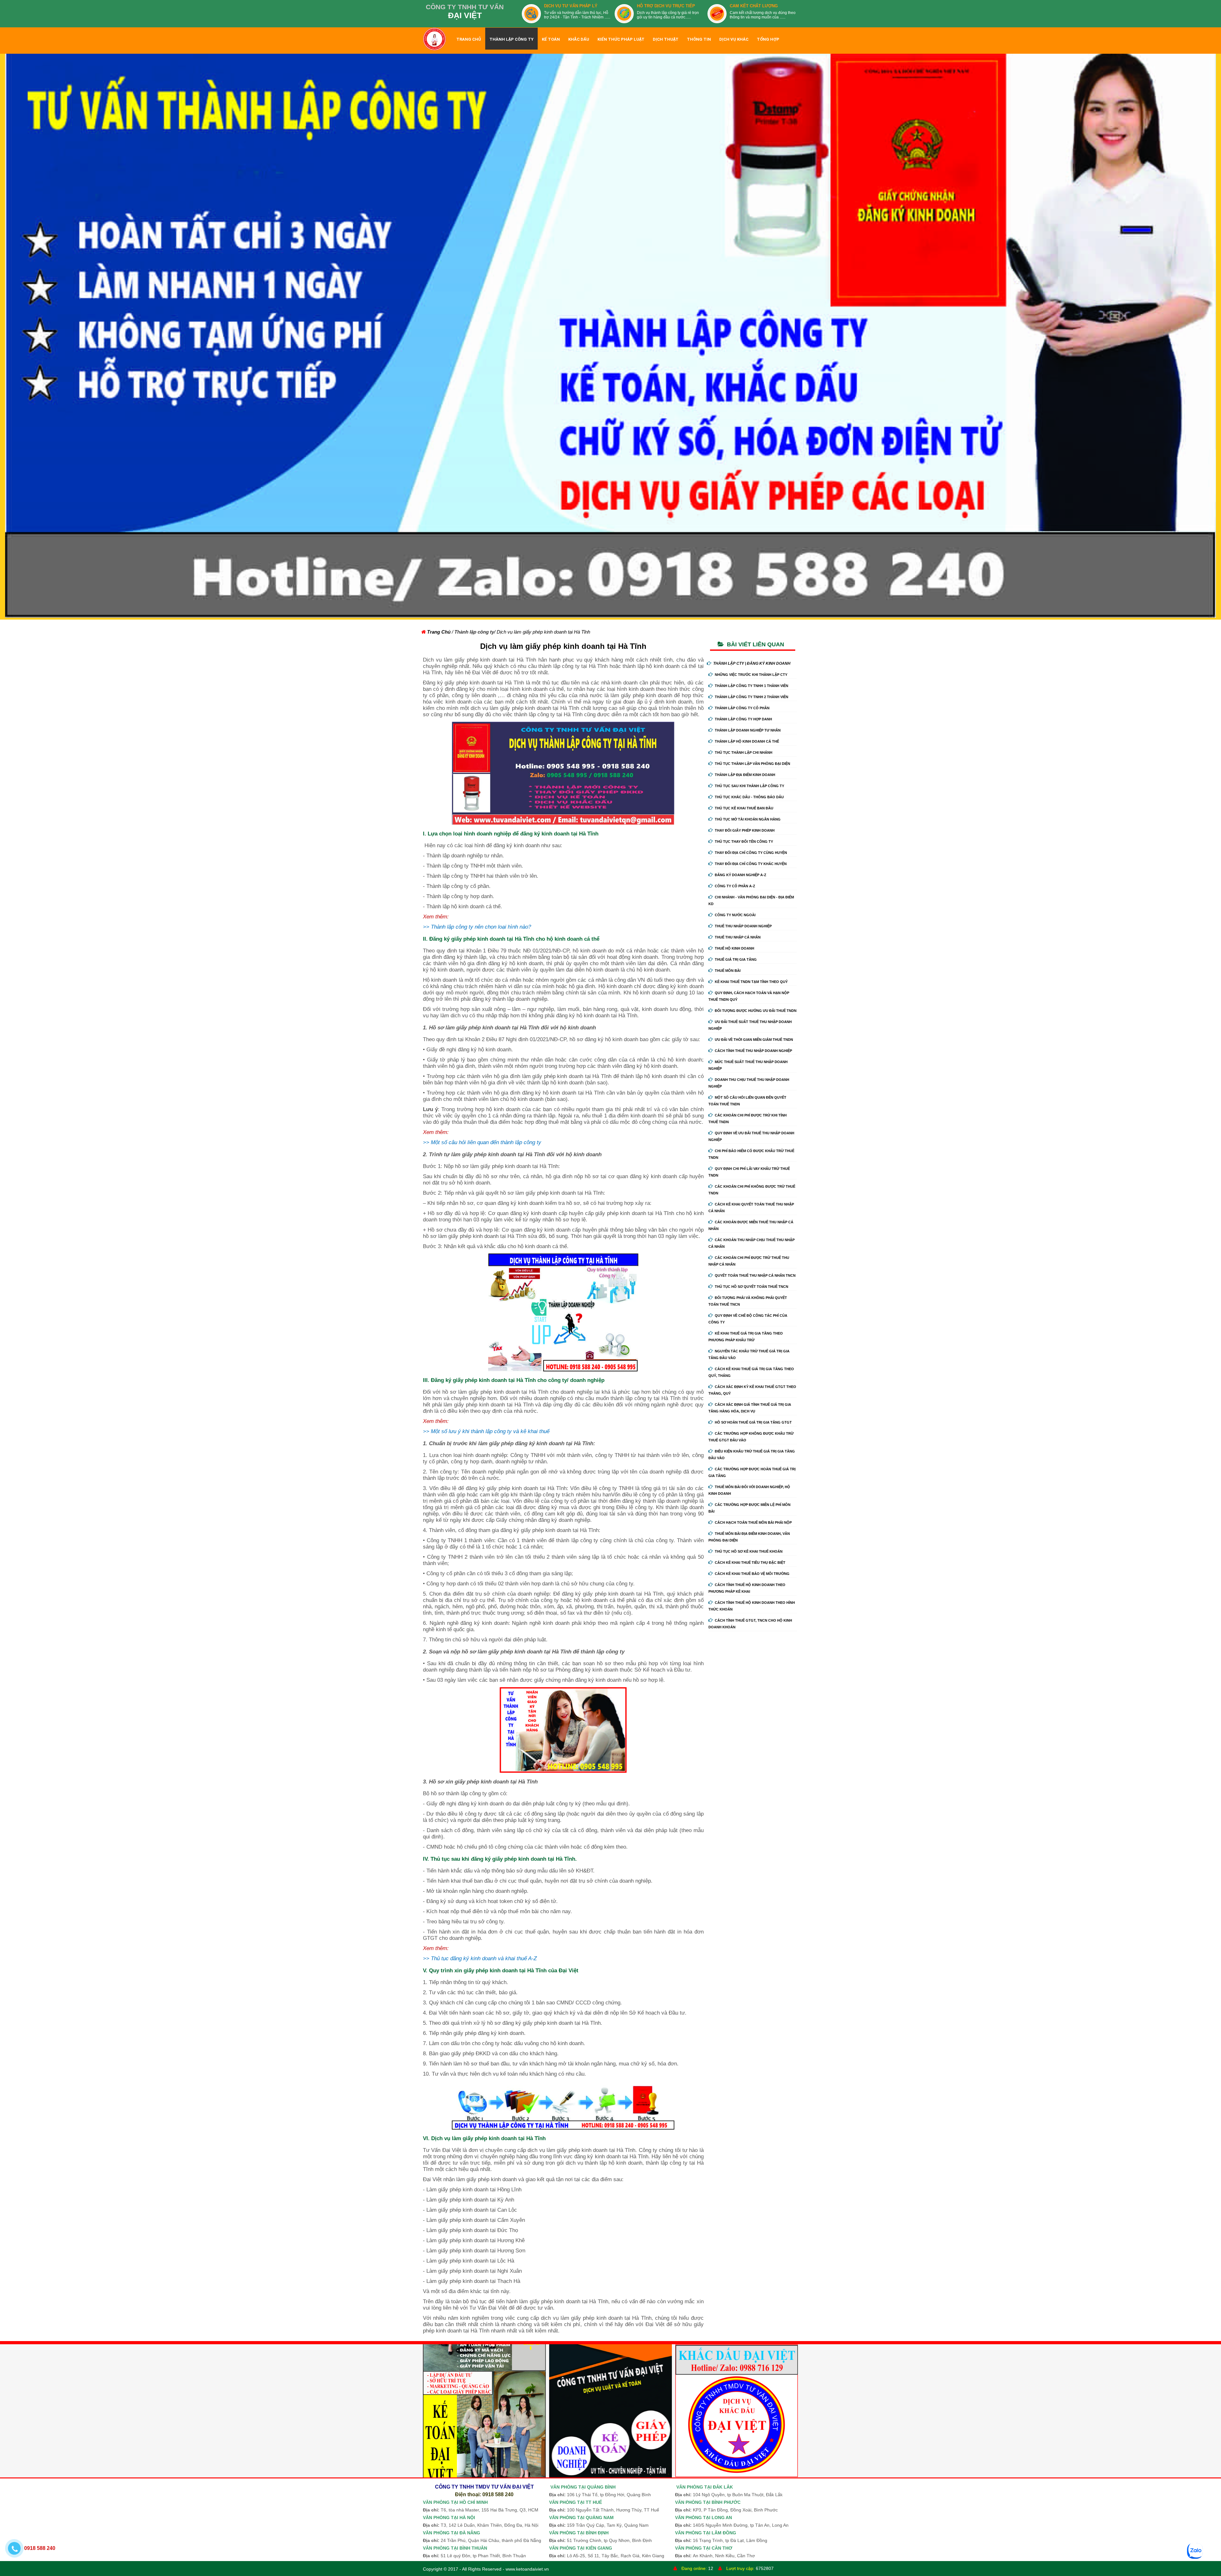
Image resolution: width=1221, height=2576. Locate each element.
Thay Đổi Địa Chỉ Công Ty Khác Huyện (751, 864)
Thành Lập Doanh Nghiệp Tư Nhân (748, 730)
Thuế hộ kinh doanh (735, 948)
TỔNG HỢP (768, 39)
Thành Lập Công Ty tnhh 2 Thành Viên (752, 697)
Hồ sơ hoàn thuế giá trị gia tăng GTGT (753, 1422)
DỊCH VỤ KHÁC (734, 39)
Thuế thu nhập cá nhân (738, 937)
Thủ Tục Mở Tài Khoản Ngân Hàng (748, 819)
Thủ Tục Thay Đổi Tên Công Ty (744, 841)
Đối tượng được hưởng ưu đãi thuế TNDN (756, 1011)
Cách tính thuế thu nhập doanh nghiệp (753, 1051)
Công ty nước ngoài (735, 915)
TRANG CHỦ (469, 39)
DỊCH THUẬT (666, 39)
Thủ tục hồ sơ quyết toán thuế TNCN (752, 1287)
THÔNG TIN (699, 39)
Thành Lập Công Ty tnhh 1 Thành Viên (752, 686)
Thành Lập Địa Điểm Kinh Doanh (745, 775)
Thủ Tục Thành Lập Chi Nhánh (744, 752)
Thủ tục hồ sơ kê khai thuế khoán (749, 1551)
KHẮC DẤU (579, 39)
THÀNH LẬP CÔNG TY (511, 39)
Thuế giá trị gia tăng (736, 959)
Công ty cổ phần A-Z (735, 886)
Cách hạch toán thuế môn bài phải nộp (753, 1522)
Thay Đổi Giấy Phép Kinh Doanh (745, 830)
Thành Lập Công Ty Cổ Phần (742, 708)
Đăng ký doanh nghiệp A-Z (741, 875)
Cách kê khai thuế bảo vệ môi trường (752, 1574)
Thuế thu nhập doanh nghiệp (743, 926)
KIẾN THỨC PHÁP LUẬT (621, 39)
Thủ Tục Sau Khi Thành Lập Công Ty (749, 786)
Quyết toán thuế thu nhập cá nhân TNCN (755, 1275)
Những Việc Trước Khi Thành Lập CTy (751, 675)
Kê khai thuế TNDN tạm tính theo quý (751, 982)
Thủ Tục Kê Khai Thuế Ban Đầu (744, 808)
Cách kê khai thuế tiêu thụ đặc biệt (750, 1563)
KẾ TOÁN (551, 39)
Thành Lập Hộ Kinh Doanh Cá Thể (747, 741)
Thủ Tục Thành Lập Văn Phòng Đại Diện (752, 764)
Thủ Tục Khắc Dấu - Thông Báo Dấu (749, 797)
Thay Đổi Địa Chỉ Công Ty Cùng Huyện (751, 853)
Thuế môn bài (728, 971)
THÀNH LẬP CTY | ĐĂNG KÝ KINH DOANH (752, 663)
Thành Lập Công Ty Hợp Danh (743, 719)
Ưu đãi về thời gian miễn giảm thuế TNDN (754, 1040)
